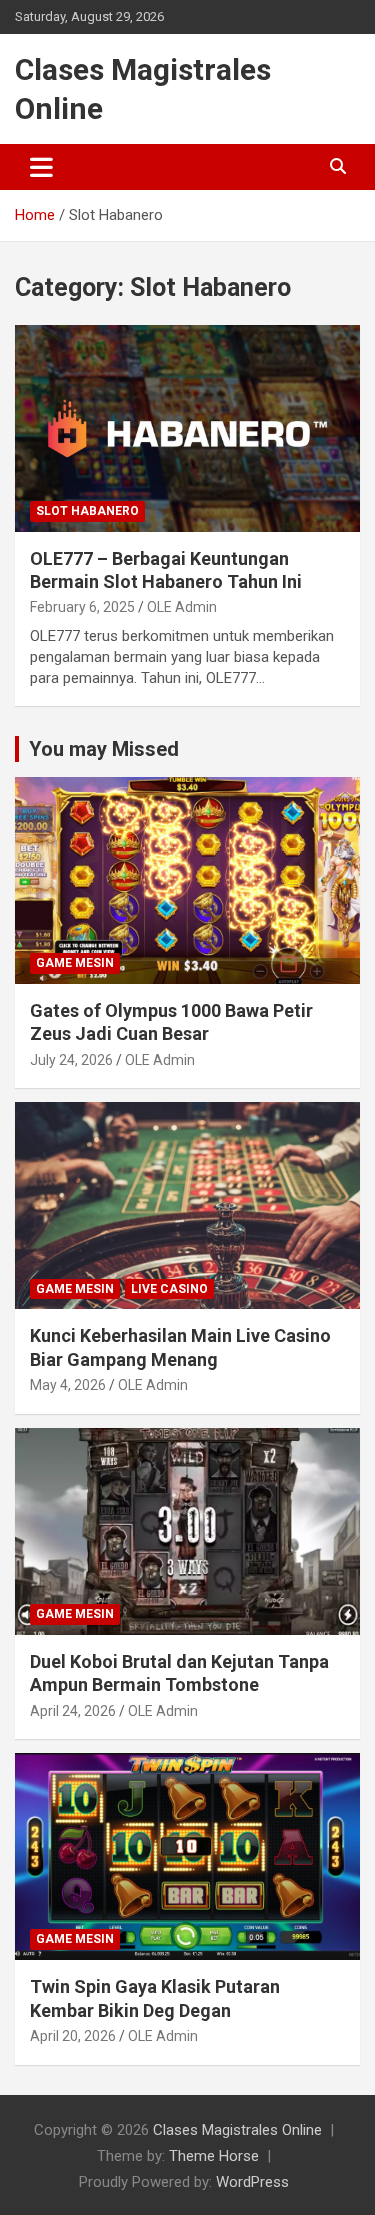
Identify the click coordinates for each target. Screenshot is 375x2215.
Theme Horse (214, 2156)
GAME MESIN (75, 963)
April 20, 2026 (73, 2036)
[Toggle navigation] (41, 167)
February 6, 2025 (82, 607)
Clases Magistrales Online (237, 2130)
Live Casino (169, 1289)
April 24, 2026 (73, 1711)
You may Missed (104, 749)
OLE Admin (182, 607)
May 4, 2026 (68, 1385)
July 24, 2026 (71, 1060)
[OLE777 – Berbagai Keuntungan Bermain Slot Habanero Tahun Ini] (187, 428)
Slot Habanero (87, 511)
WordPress (252, 2182)
